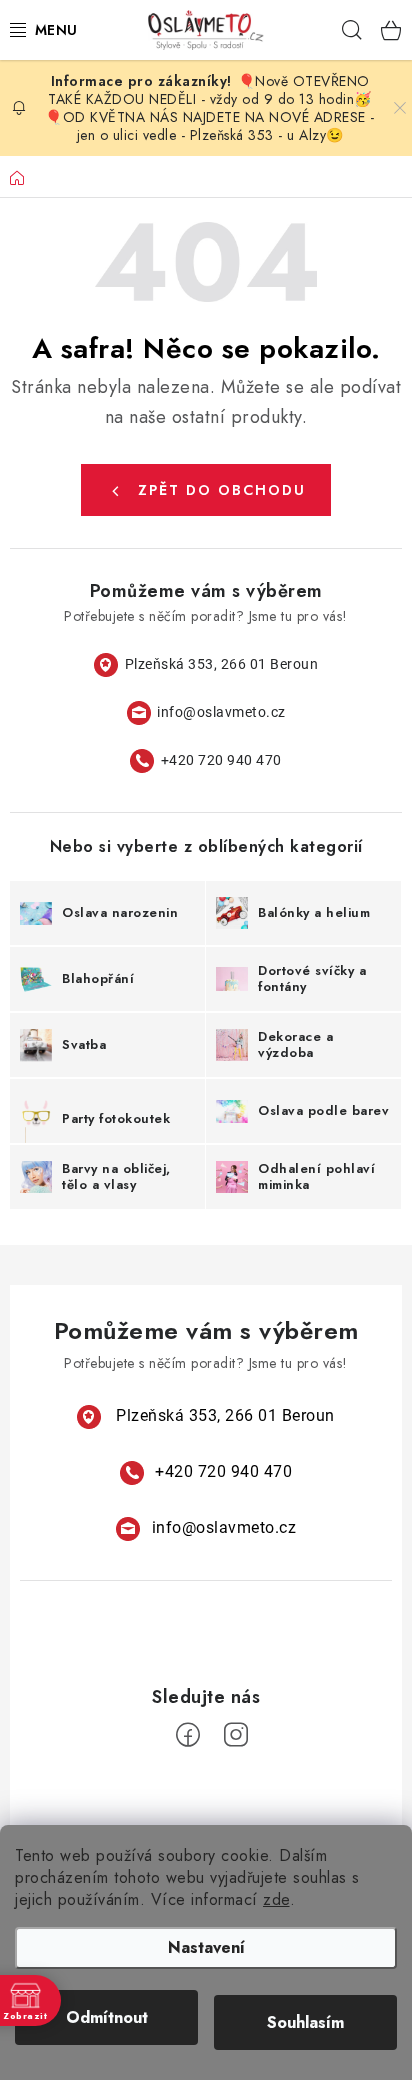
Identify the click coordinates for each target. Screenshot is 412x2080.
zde (276, 1899)
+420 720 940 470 (221, 760)
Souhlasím (305, 2022)
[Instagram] (236, 1735)
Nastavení (206, 1947)
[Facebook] (188, 1735)
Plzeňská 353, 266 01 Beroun (222, 664)
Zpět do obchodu (222, 490)
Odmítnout (107, 2017)
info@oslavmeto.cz (221, 712)
